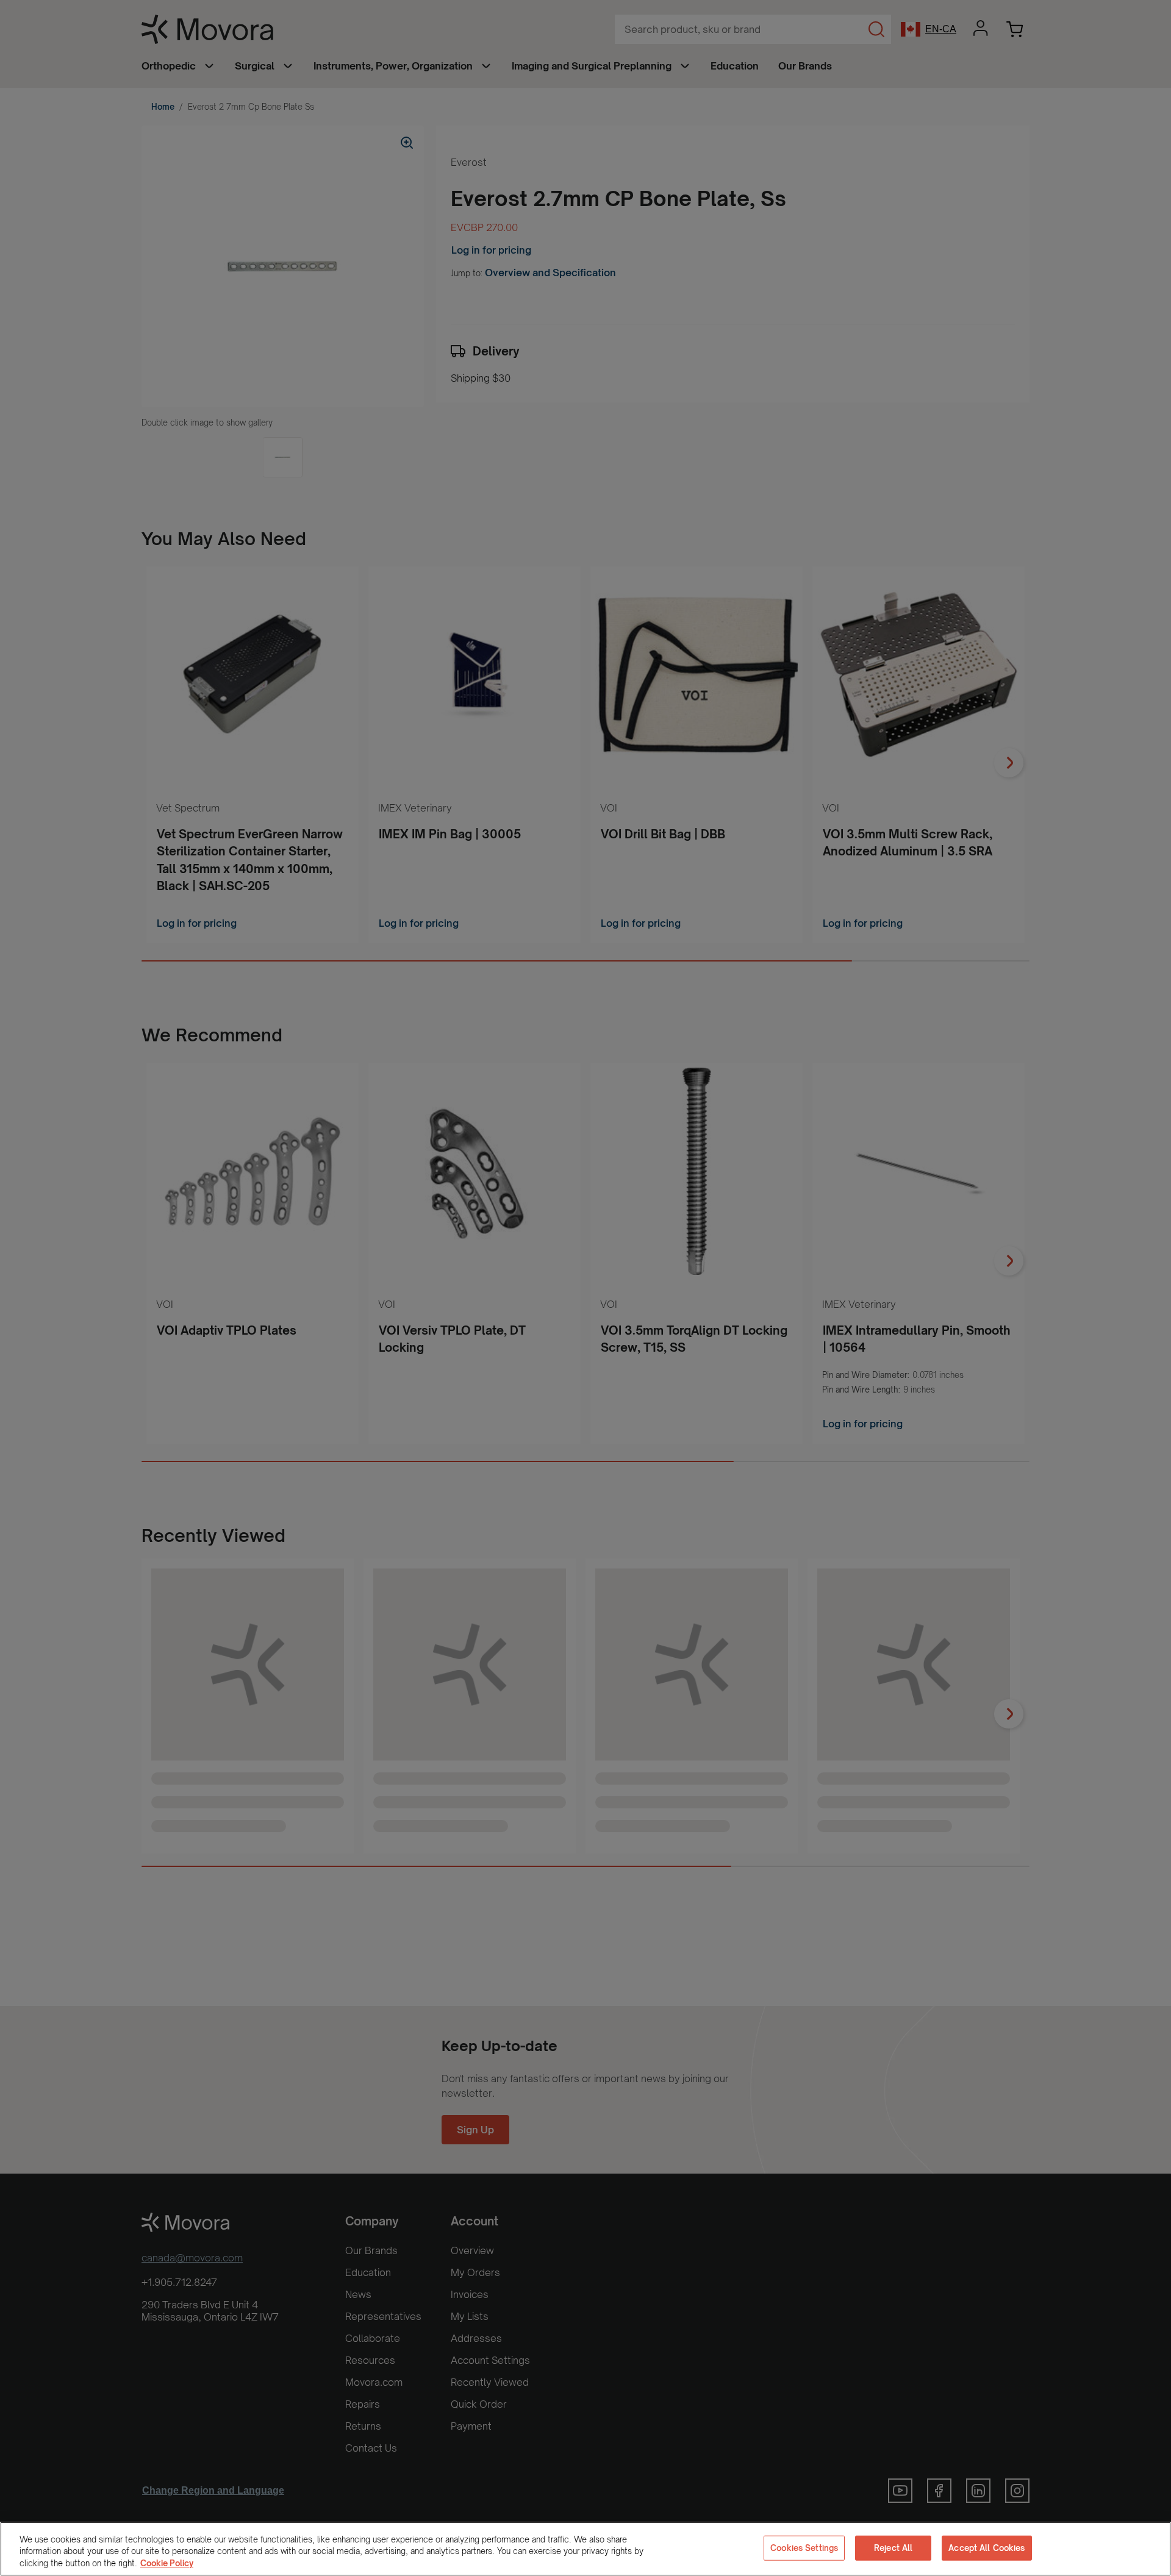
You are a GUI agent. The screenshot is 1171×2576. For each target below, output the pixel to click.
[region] (585, 2549)
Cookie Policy (167, 2563)
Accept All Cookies (987, 2547)
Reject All (893, 2547)
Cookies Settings (804, 2547)
